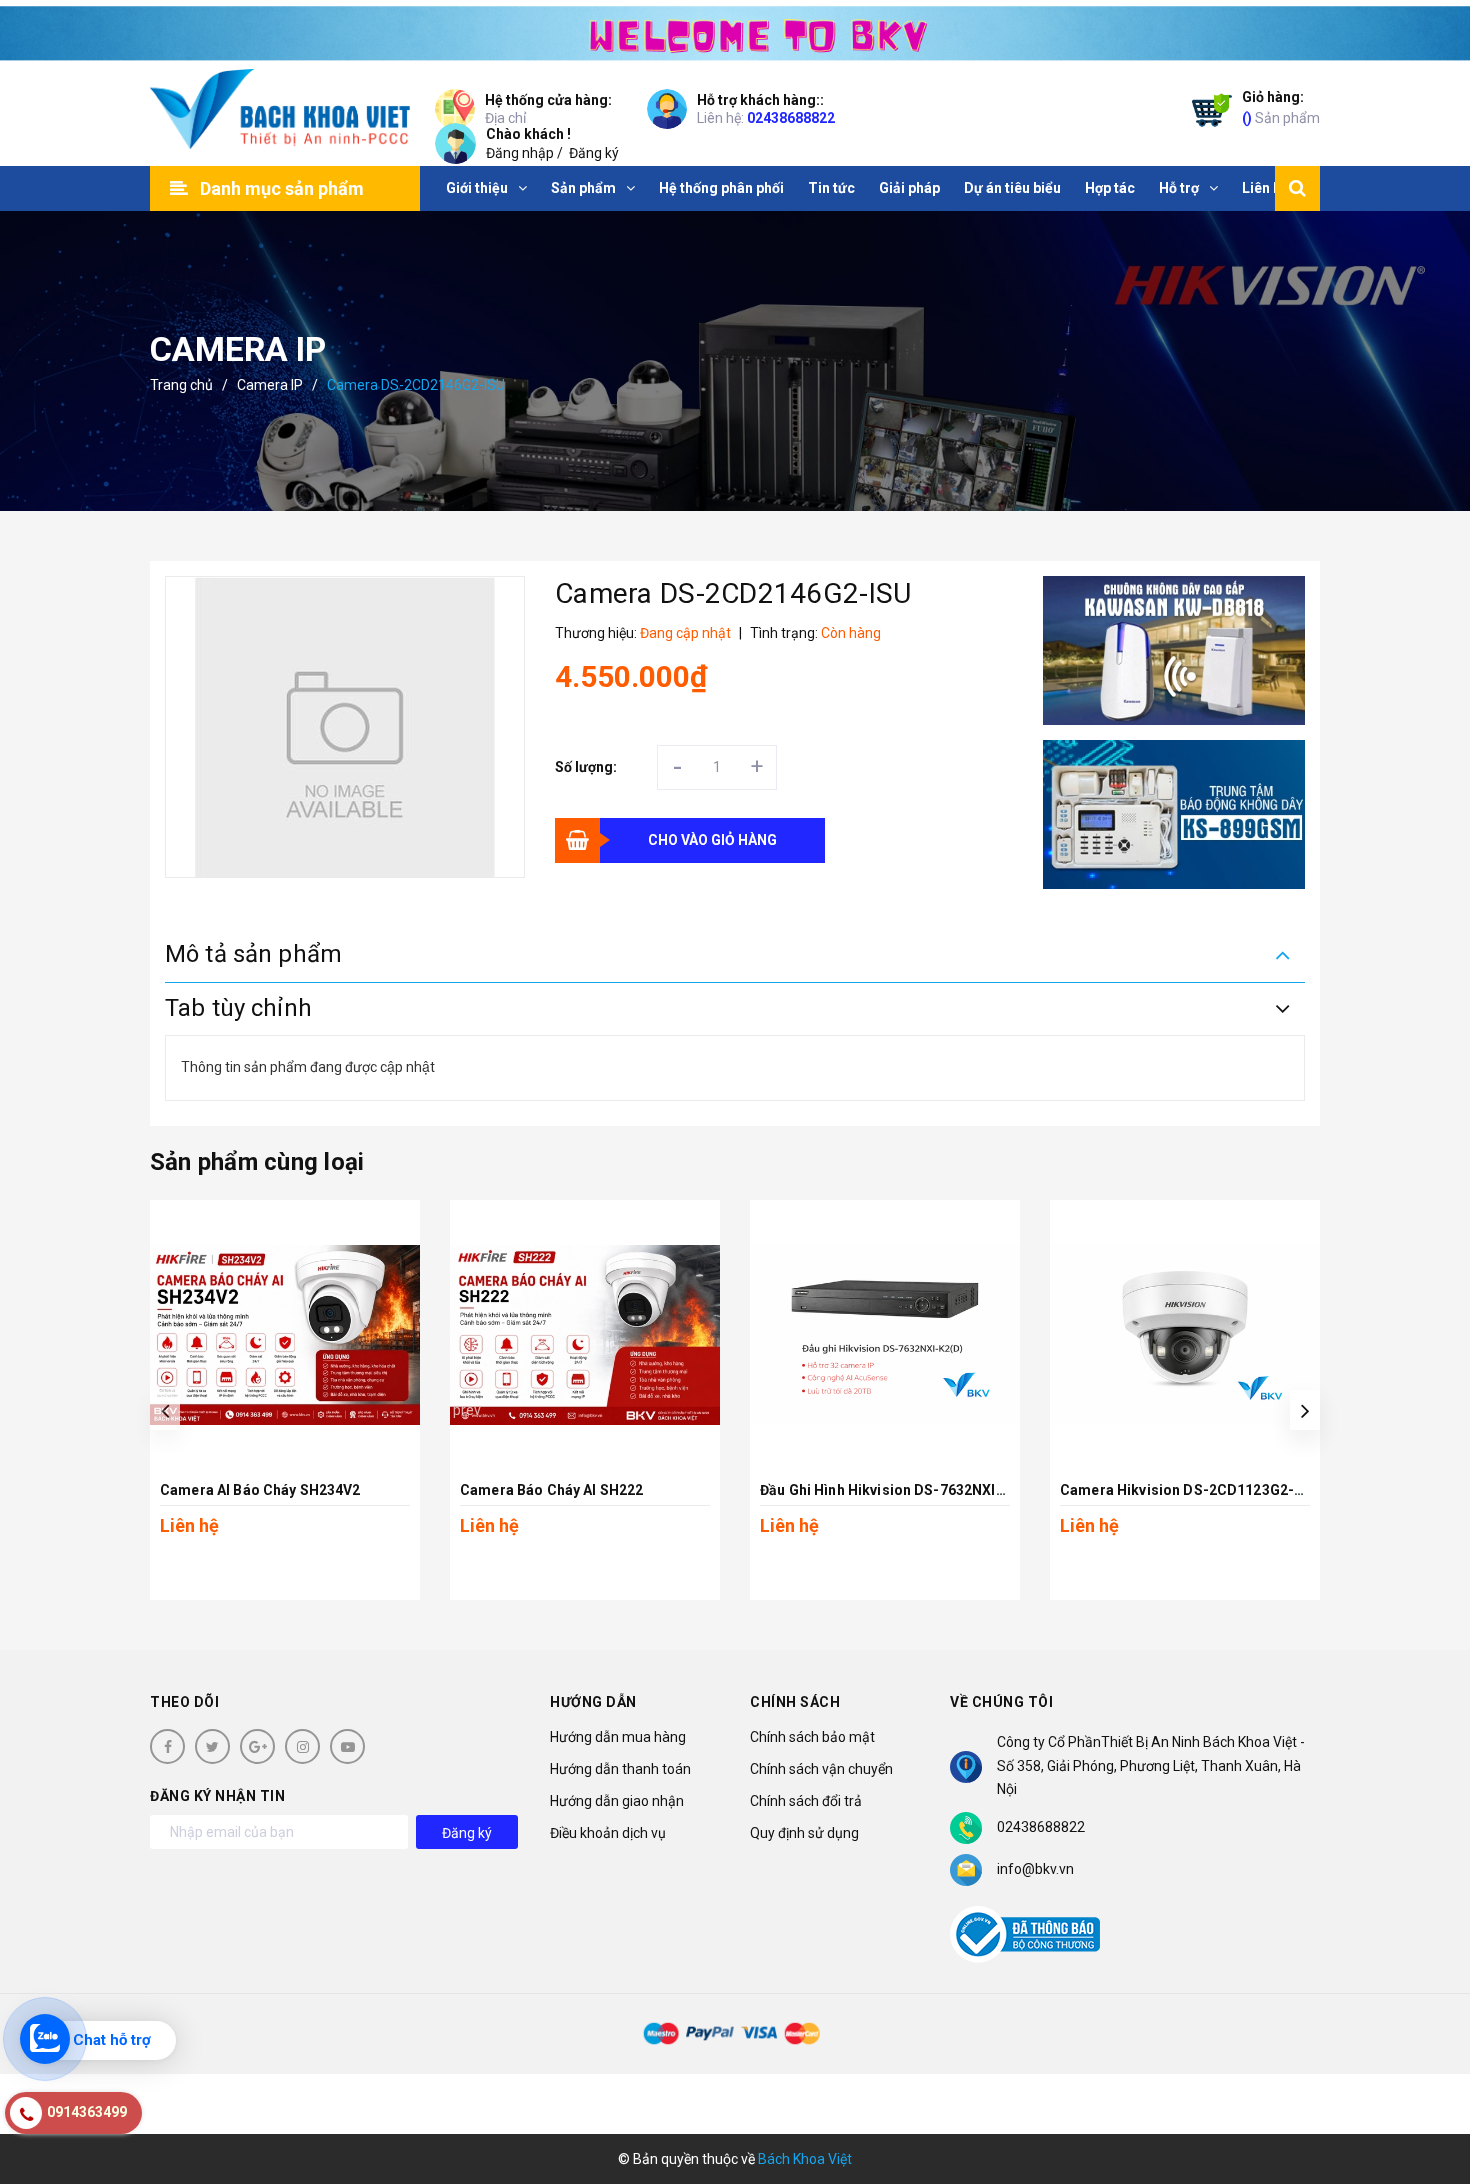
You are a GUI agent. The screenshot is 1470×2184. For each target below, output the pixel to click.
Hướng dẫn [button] (593, 1702)
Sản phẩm (1281, 107)
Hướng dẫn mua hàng (618, 1737)
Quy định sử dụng (804, 1833)
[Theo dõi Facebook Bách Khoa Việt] (167, 1746)
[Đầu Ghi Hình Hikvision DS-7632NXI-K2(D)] (885, 1335)
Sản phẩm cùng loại (257, 1162)
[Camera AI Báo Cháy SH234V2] (285, 1335)
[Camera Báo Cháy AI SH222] (585, 1335)
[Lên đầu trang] (1430, 2079)
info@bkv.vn (1035, 1869)
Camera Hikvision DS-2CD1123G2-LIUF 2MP (1209, 1490)
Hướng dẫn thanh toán (620, 1769)
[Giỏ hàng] (1207, 114)
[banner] (735, 30)
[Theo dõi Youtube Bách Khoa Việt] (347, 1746)
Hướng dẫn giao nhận (617, 1801)
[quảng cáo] (1174, 650)
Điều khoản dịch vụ (608, 1833)
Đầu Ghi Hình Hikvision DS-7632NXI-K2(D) (899, 1490)
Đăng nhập (520, 153)
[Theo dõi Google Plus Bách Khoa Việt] (257, 1746)
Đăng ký (594, 153)
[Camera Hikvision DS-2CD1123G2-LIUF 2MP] (1185, 1335)
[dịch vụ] (1174, 814)
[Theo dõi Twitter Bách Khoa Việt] (212, 1746)
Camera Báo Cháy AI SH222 (551, 1490)
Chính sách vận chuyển (821, 1769)
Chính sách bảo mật (812, 1737)
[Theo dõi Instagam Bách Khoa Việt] (302, 1746)
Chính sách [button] (795, 1702)
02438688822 (791, 118)
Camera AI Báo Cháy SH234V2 (260, 1490)
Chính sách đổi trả (806, 1801)
